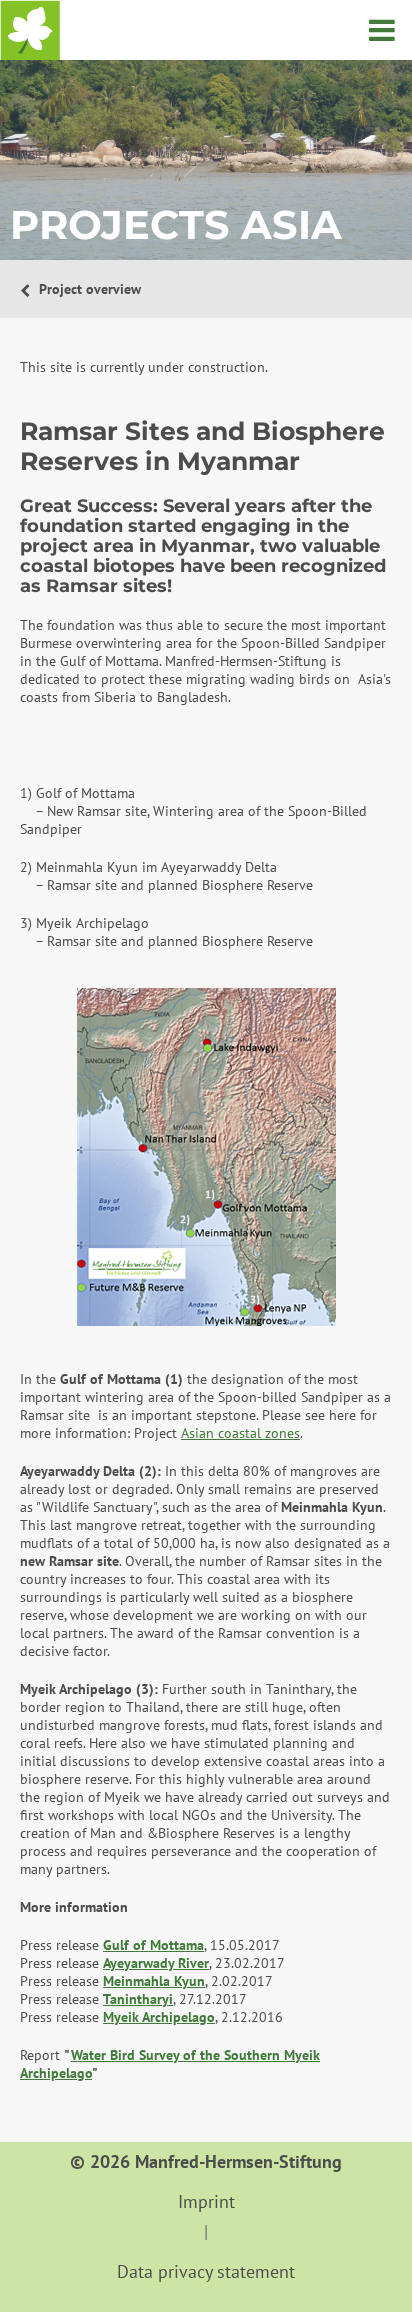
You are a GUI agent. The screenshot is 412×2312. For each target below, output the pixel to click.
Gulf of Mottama (153, 1945)
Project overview (88, 289)
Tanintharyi (138, 1999)
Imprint (206, 2201)
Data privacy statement (206, 2271)
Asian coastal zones (240, 1433)
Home (30, 30)
